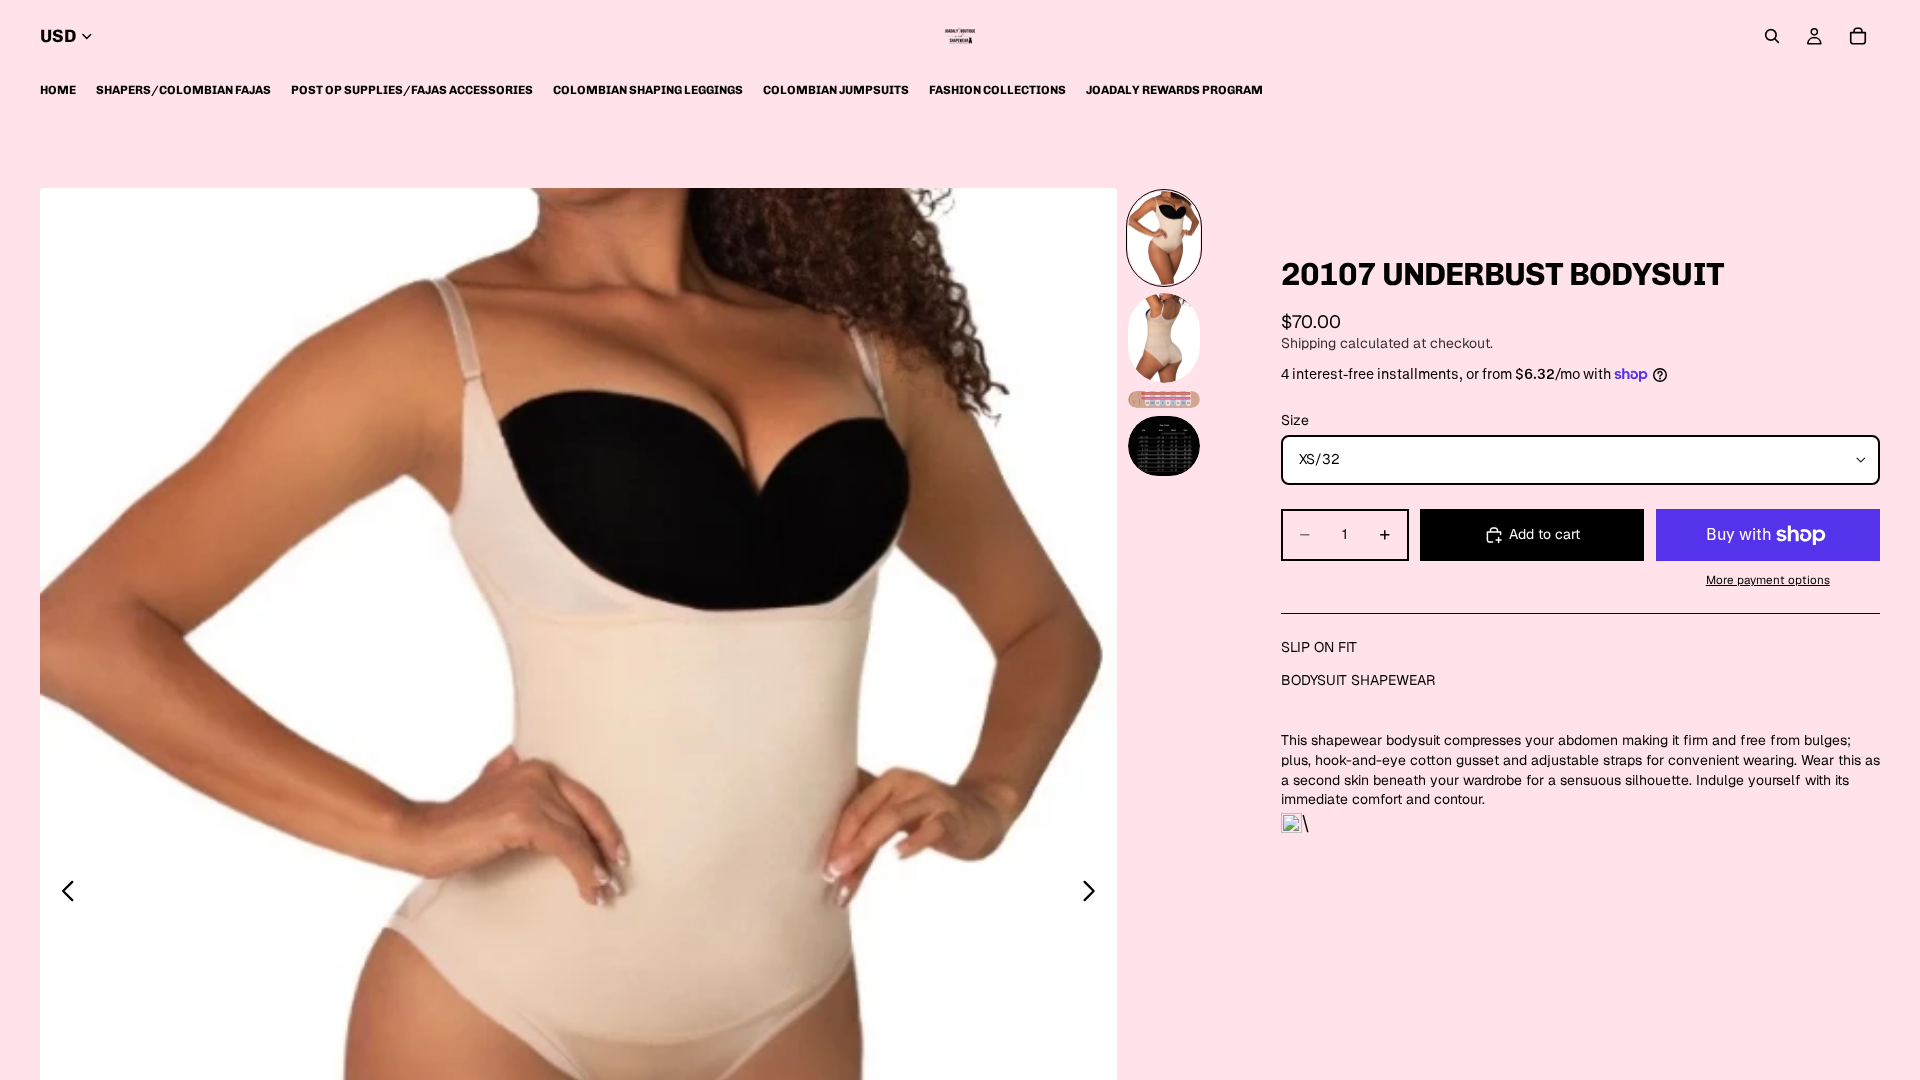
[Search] (1772, 36)
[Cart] (1858, 36)
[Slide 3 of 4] (1164, 399)
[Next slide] (1094, 894)
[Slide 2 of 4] (1164, 338)
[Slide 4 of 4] (1164, 446)
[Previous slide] (62, 894)
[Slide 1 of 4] (1164, 238)
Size (1295, 420)
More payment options (1768, 579)
